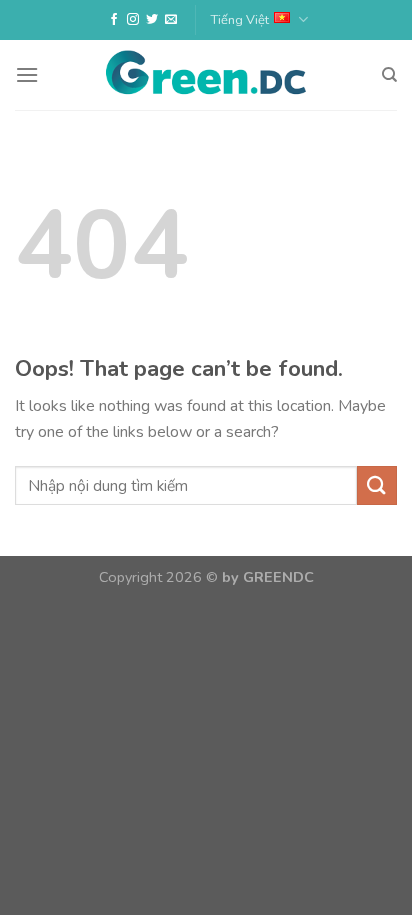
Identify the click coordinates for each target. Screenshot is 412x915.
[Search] (389, 75)
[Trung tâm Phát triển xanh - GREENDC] (206, 75)
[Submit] (377, 485)
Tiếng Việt (240, 20)
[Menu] (27, 74)
